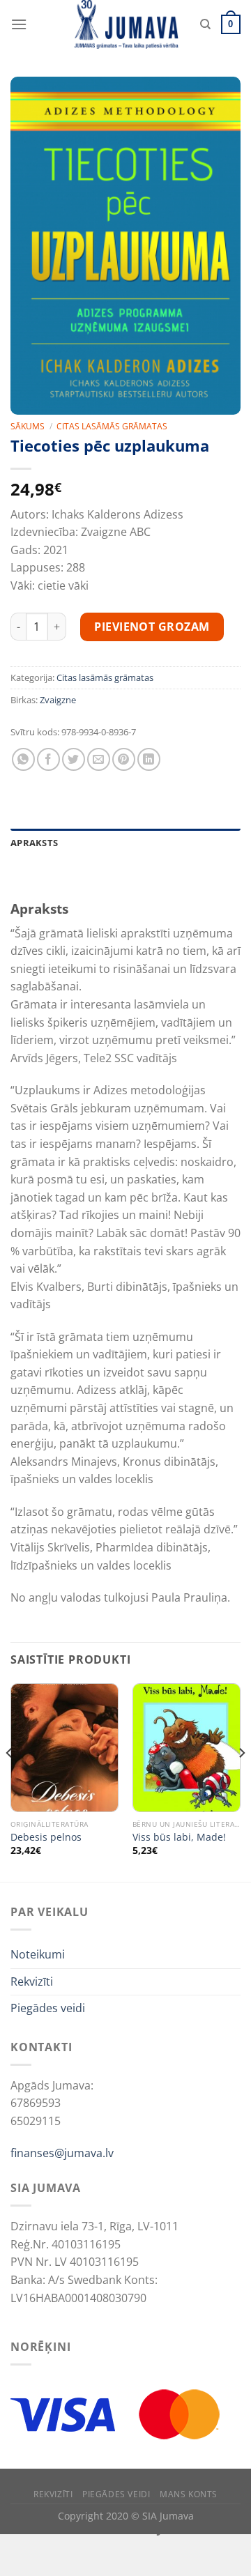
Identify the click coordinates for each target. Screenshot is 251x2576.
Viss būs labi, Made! (179, 1837)
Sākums (28, 426)
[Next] (241, 1781)
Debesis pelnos (46, 1837)
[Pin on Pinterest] (124, 759)
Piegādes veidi (48, 2008)
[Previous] (10, 1781)
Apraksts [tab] (34, 843)
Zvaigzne (58, 700)
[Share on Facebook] (48, 759)
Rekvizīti (32, 1981)
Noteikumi (38, 1954)
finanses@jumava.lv (62, 2153)
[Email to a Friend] (99, 759)
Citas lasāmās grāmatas (112, 426)
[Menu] (19, 24)
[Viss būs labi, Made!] (187, 1748)
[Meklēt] (205, 24)
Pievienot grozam (152, 627)
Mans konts (189, 2494)
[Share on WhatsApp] (23, 759)
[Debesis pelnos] (64, 1748)
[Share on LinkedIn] (149, 759)
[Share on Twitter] (74, 759)
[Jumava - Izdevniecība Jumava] (125, 24)
